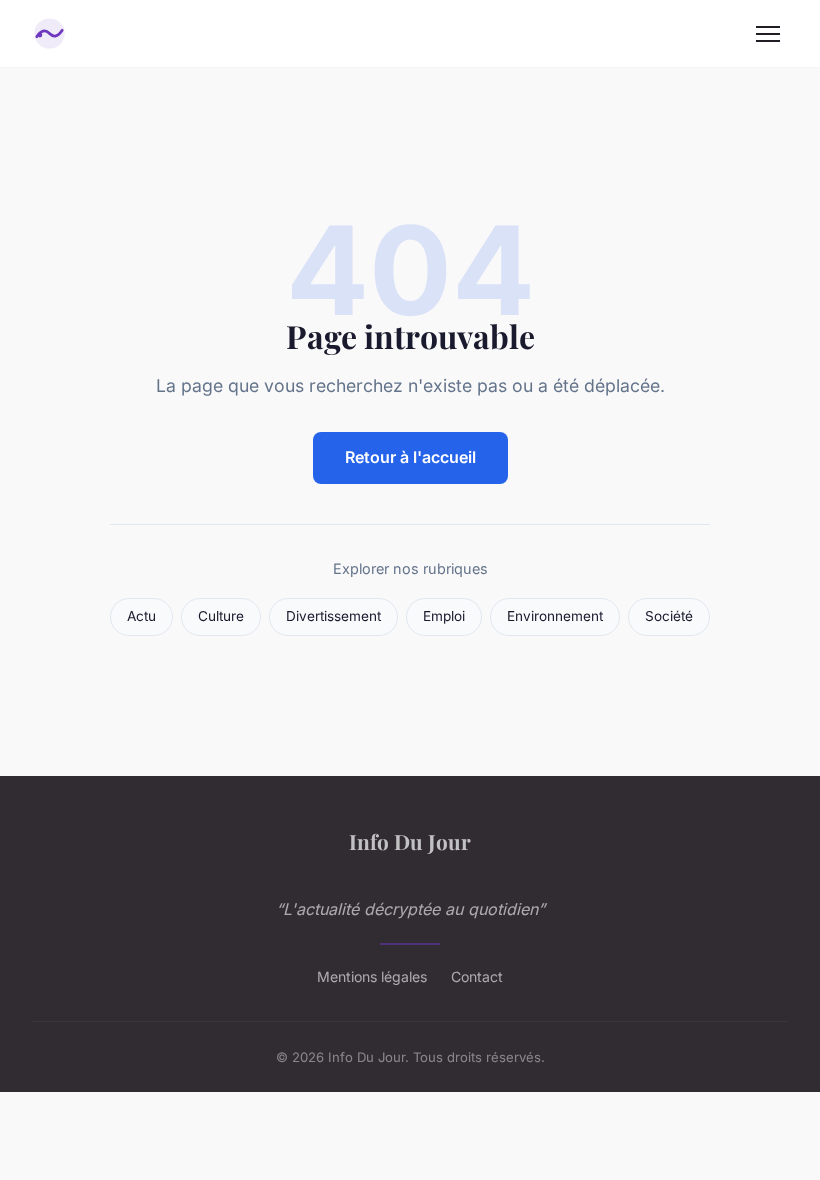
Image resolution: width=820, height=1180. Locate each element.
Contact (477, 976)
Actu (141, 616)
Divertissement (333, 616)
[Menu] (768, 34)
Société (669, 616)
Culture (221, 616)
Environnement (555, 616)
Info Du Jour (410, 841)
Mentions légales (372, 976)
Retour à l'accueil (410, 457)
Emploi (444, 616)
